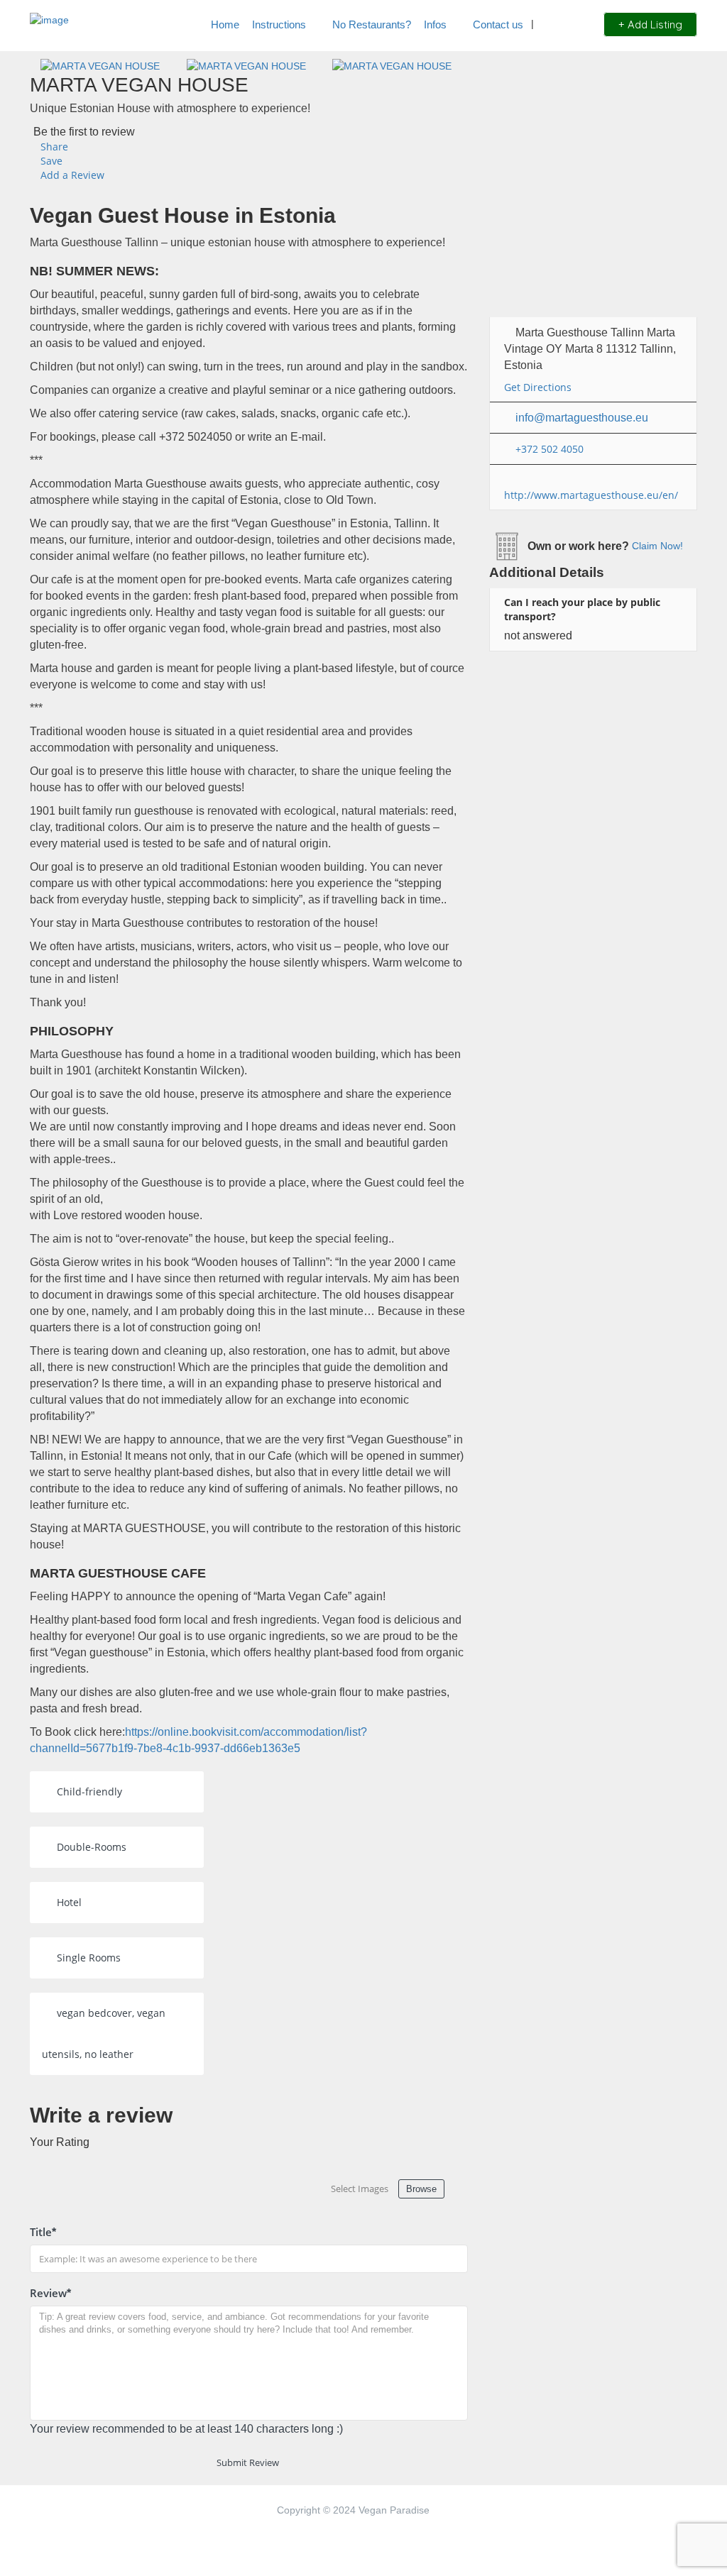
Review (50, 2293)
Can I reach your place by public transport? (582, 609)
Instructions (279, 24)
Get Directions (538, 387)
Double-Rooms (92, 1847)
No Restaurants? (372, 24)
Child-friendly (89, 1791)
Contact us (498, 24)
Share (53, 147)
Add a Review (71, 175)
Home (225, 24)
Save (50, 161)
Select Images (360, 2189)
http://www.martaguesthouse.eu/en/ (591, 495)
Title (43, 2232)
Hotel (69, 1902)
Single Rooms (89, 1958)
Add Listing (654, 24)
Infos (435, 24)
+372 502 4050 (550, 449)
